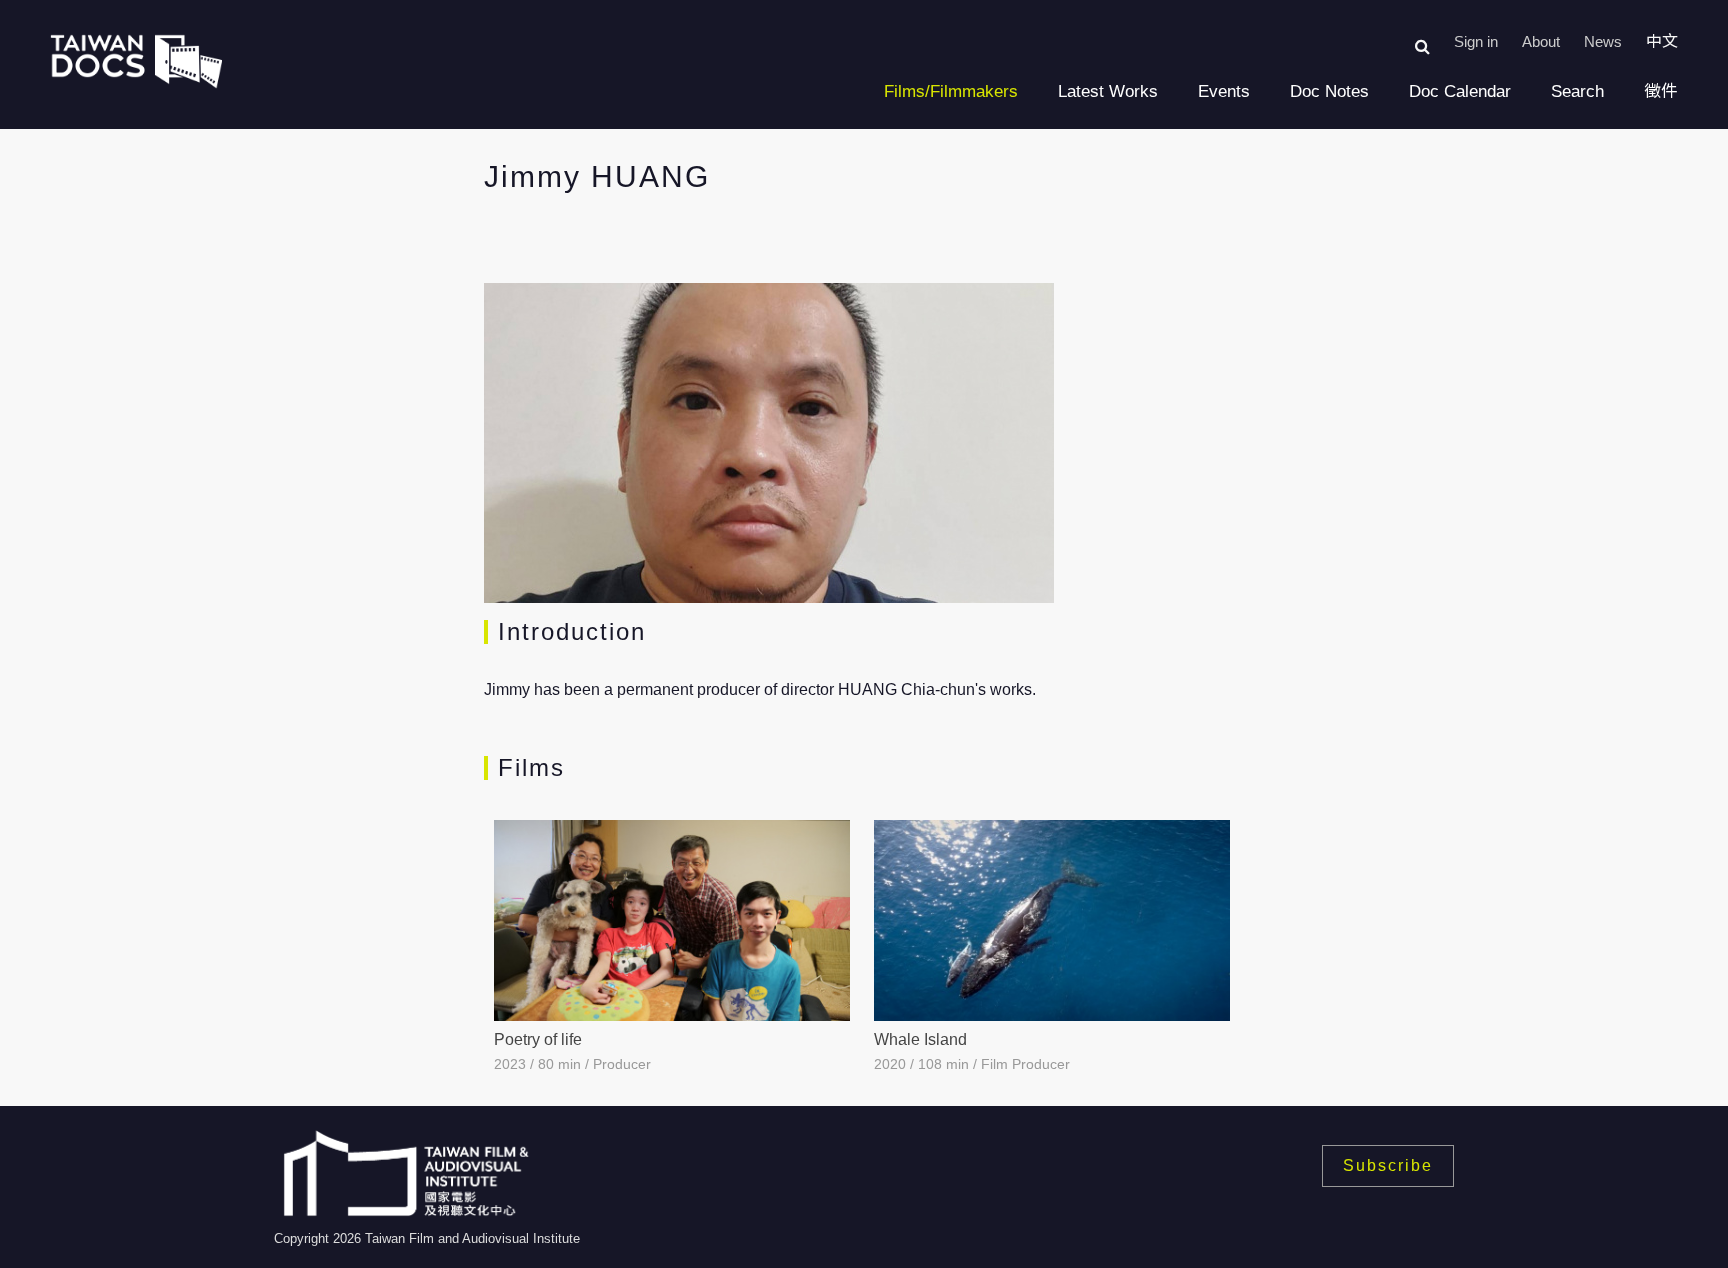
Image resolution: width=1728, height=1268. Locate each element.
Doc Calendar (1460, 91)
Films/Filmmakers (951, 91)
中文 (1662, 41)
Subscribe (1388, 1165)
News (1603, 41)
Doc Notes (1329, 91)
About (1541, 41)
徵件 (1661, 91)
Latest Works (1108, 91)
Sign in (1476, 41)
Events (1224, 91)
